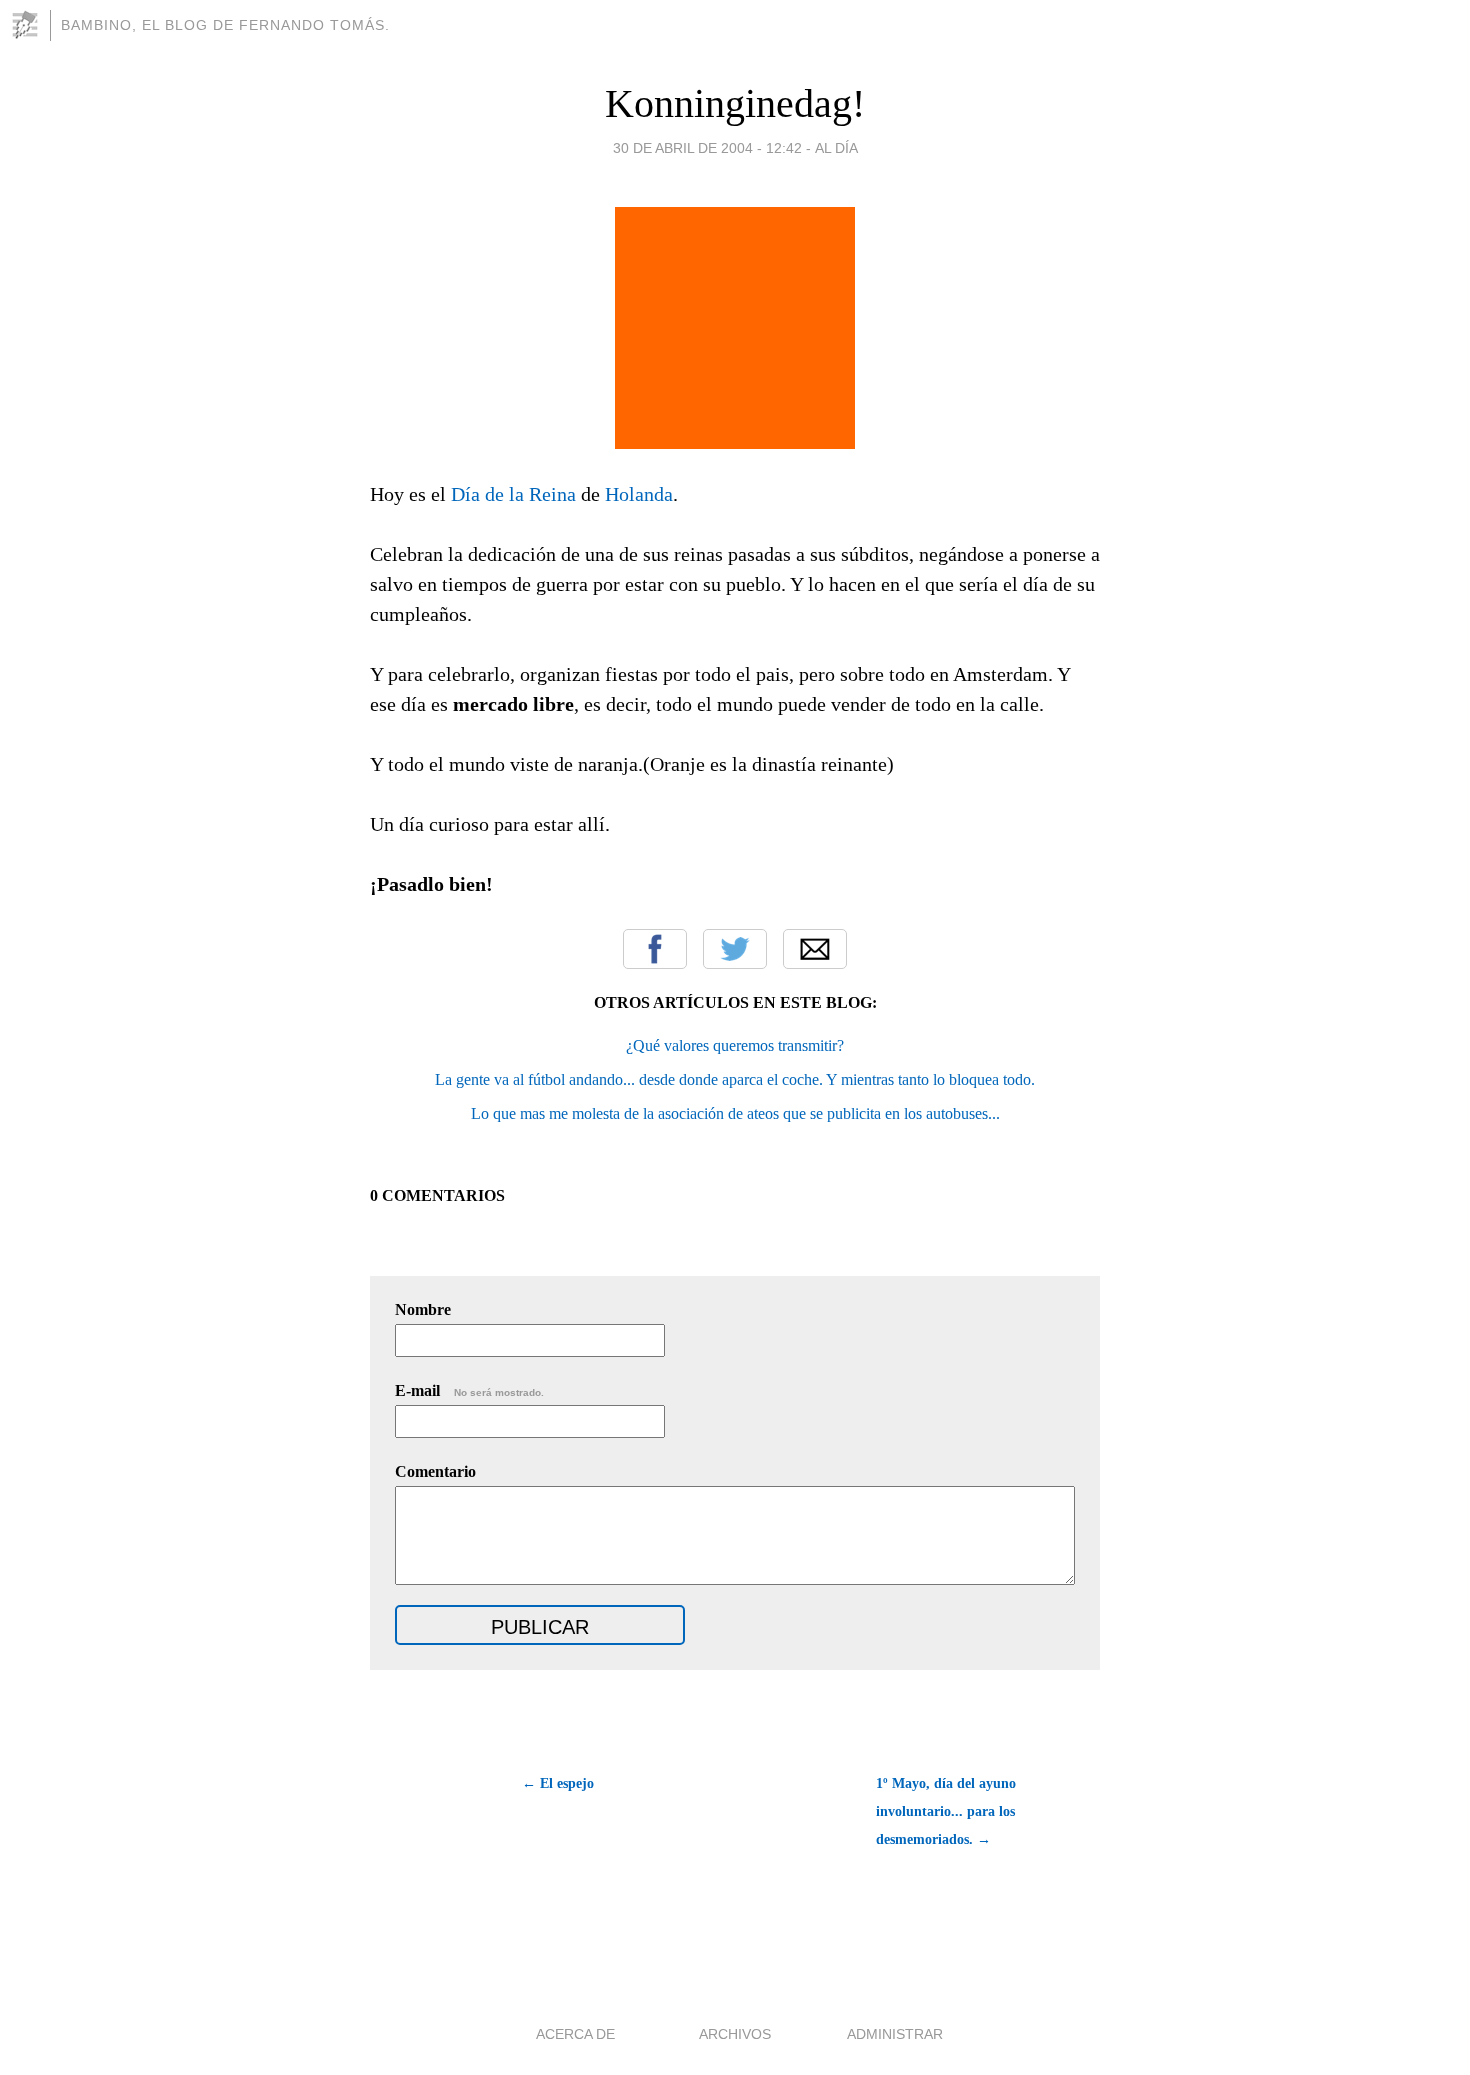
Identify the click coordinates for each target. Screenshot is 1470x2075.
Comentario (435, 1471)
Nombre (423, 1309)
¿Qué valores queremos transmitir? (735, 1045)
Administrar (895, 2034)
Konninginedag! (735, 103)
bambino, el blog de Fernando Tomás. (225, 25)
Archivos (735, 2034)
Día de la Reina (513, 494)
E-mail (469, 1390)
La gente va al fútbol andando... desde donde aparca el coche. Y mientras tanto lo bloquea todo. (735, 1079)
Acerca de (575, 2034)
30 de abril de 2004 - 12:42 (707, 148)
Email (815, 949)
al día (836, 148)
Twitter (735, 949)
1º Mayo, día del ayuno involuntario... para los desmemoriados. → (946, 1811)
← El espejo (558, 1783)
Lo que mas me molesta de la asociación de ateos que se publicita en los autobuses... (735, 1113)
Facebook (655, 949)
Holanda (639, 494)
